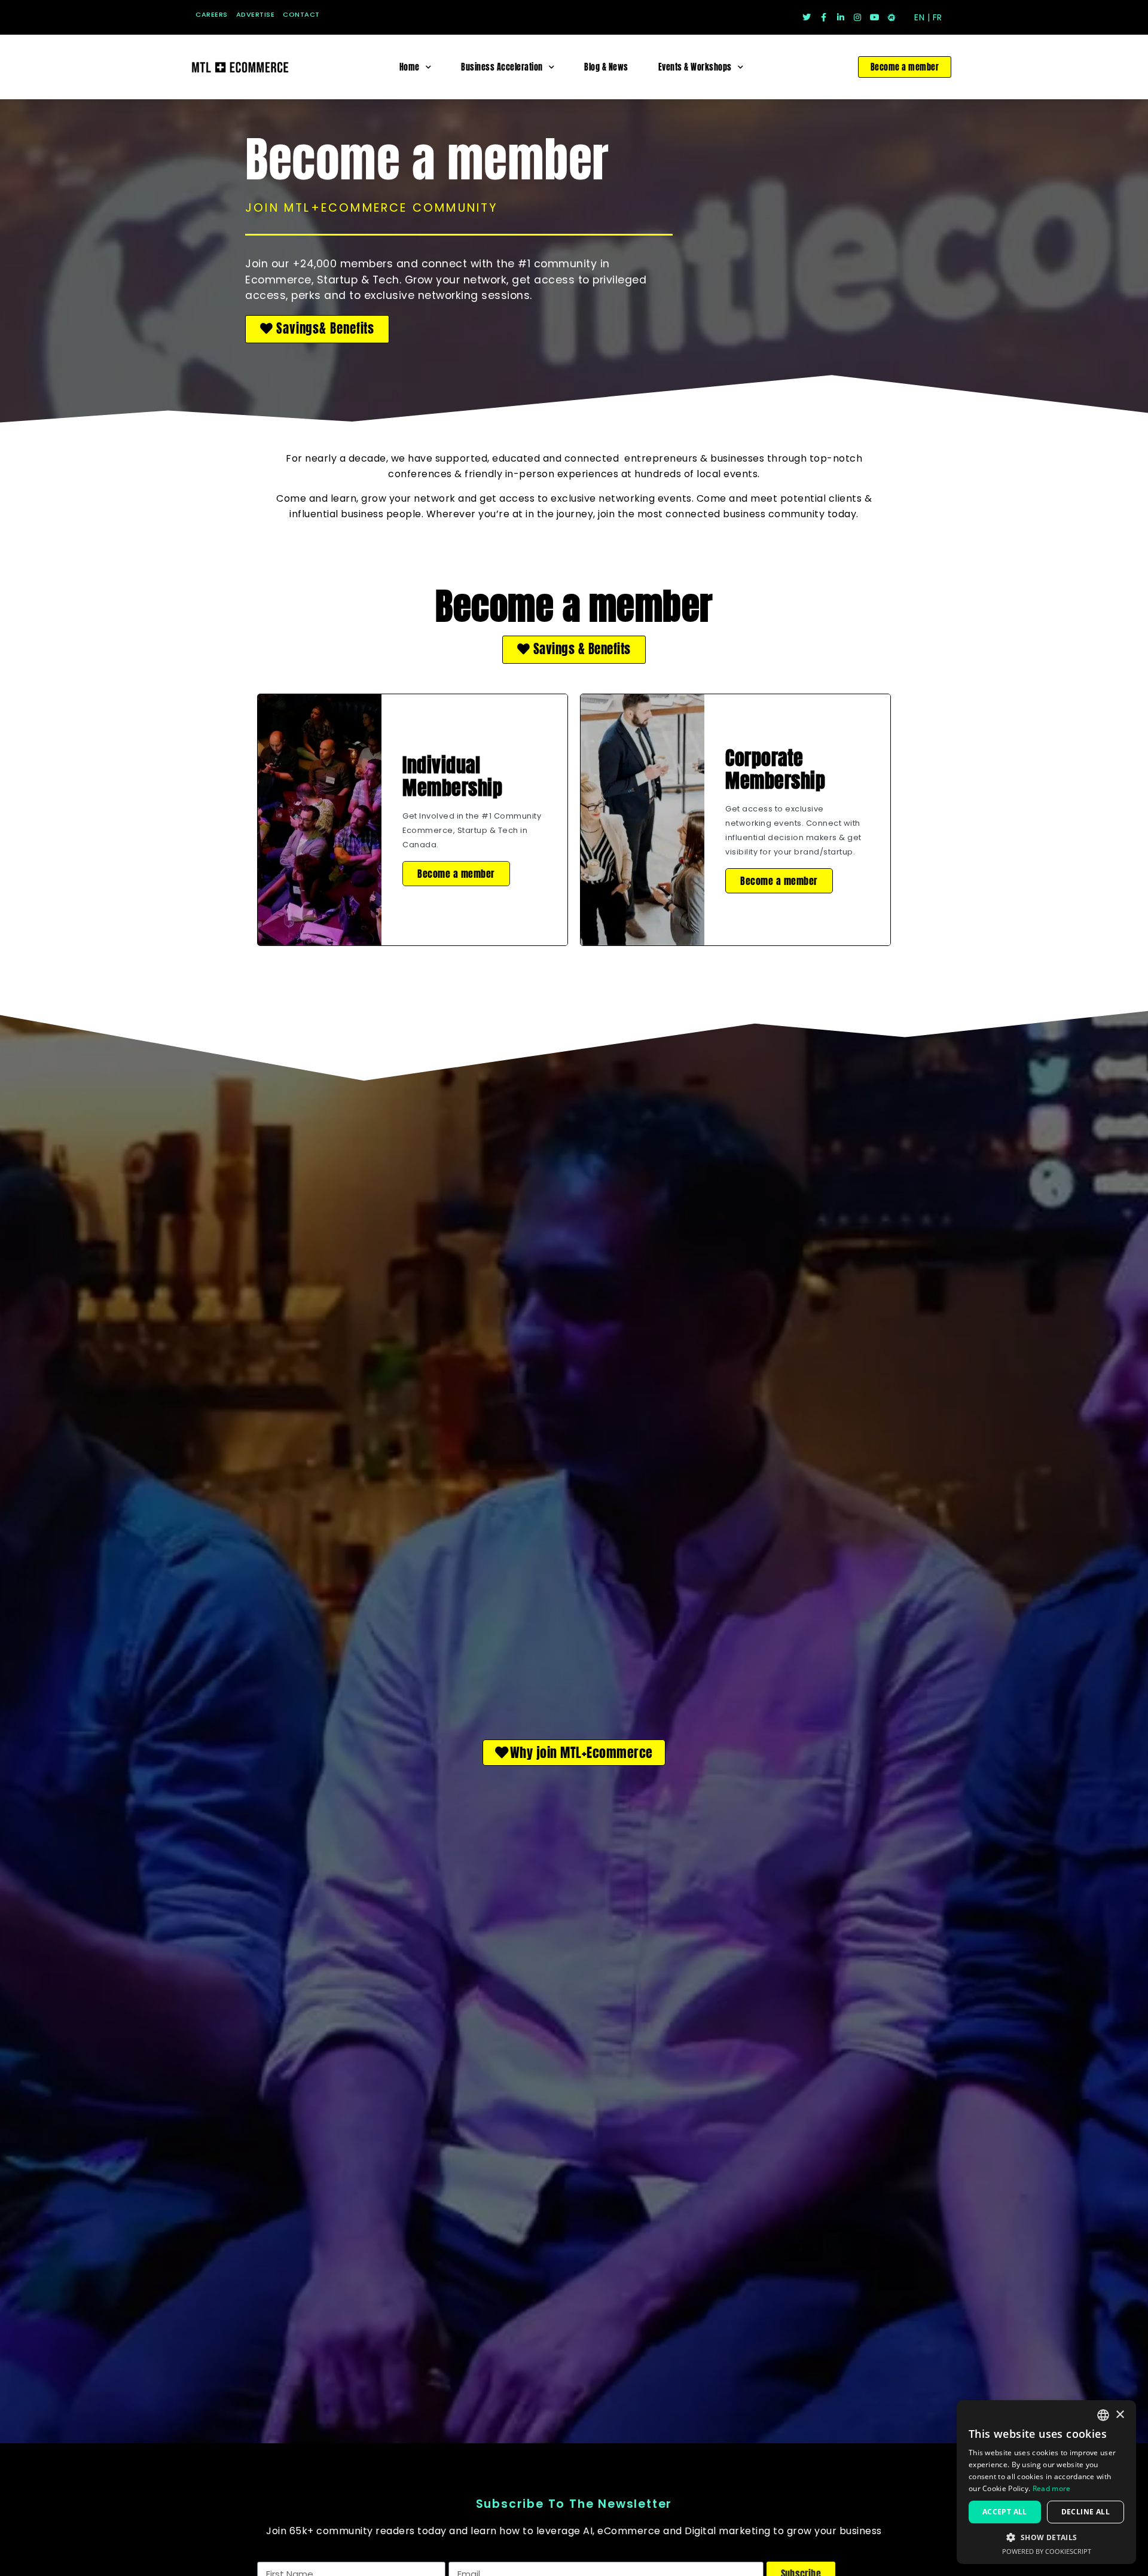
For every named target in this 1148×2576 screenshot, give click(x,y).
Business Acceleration (502, 67)
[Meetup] (891, 17)
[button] (317, 329)
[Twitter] (807, 17)
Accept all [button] (1005, 2512)
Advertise (256, 14)
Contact (301, 14)
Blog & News (606, 67)
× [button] (1120, 2415)
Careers (212, 14)
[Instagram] (857, 17)
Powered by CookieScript (1047, 2551)
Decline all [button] (1086, 2512)
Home (410, 67)
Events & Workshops (695, 67)
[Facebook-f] (823, 17)
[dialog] (1046, 2482)
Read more (1052, 2488)
